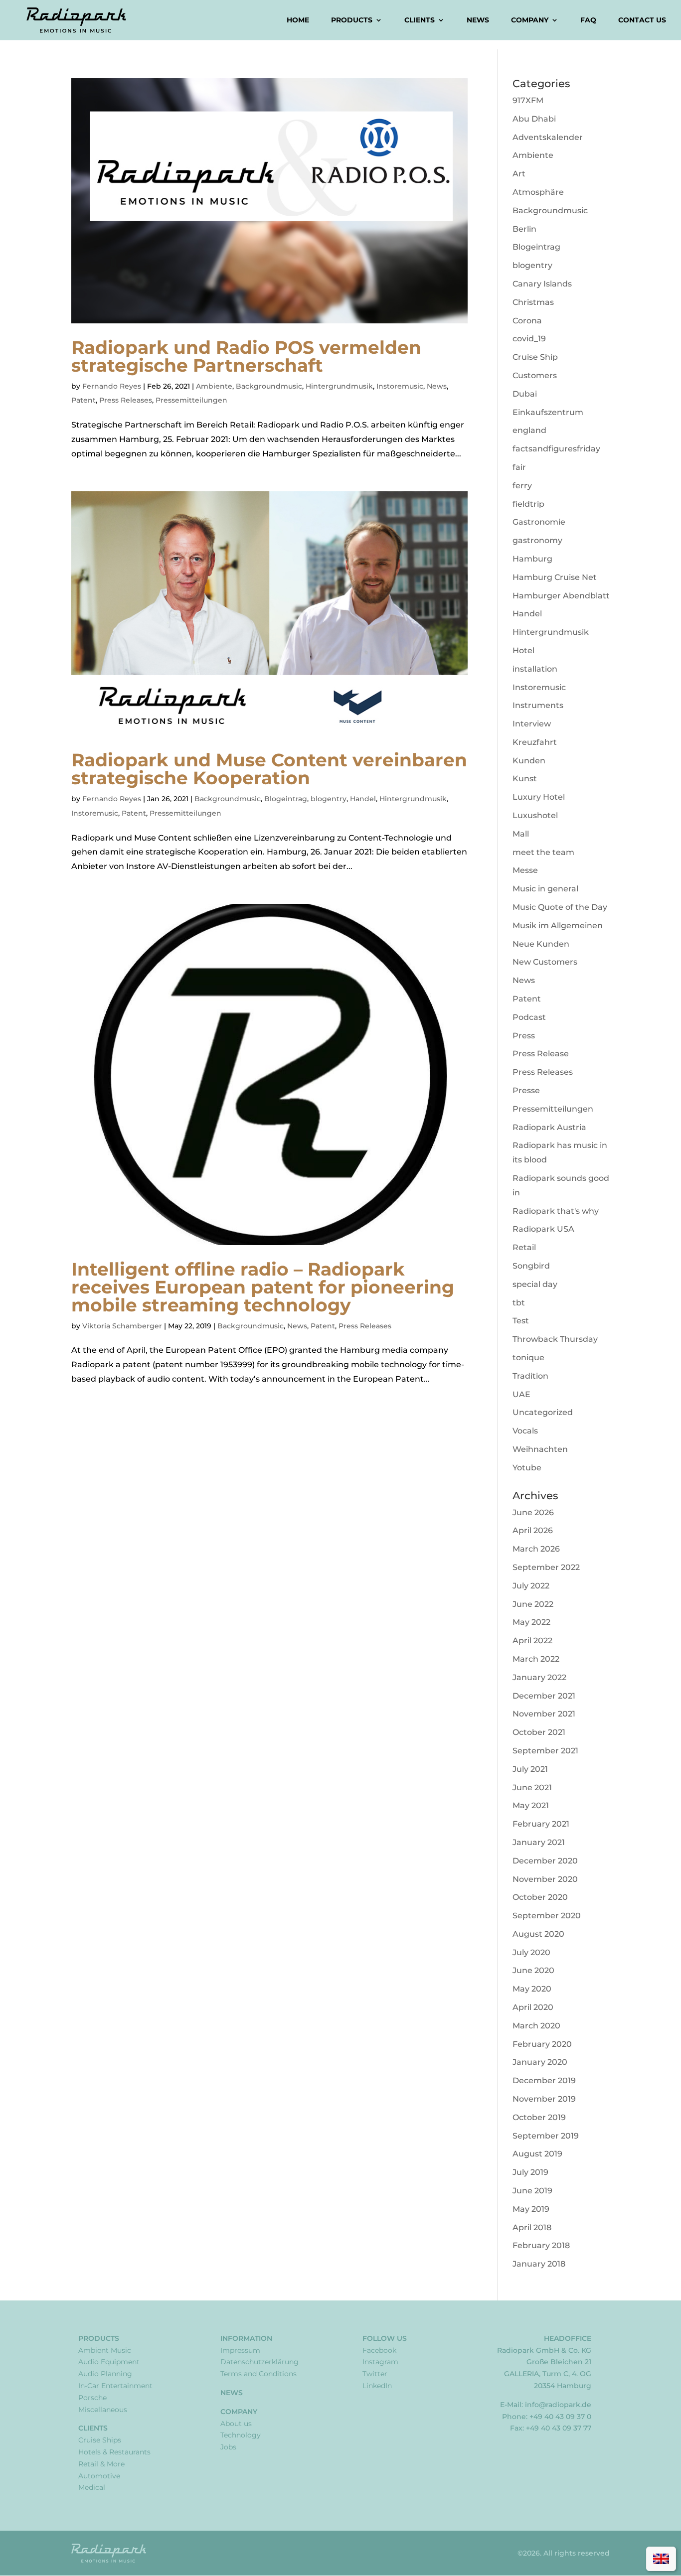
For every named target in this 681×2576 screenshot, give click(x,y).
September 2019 (546, 2136)
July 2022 (531, 1586)
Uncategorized (543, 1412)
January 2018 (539, 2264)
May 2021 (531, 1805)
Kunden (529, 761)
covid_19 (529, 339)
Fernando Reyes (112, 386)
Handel (363, 799)
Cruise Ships (100, 2440)
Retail (524, 1247)
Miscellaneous (103, 2410)
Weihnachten (540, 1449)
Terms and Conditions (258, 2374)
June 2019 (532, 2191)
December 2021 (544, 1696)
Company (530, 20)
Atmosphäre (538, 192)
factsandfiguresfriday (556, 449)
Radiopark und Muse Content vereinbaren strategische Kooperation (269, 769)
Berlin (524, 229)
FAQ (588, 20)
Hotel (523, 650)
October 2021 (539, 1732)
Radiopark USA (543, 1229)
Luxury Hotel (539, 797)
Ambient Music (105, 2350)
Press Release (541, 1054)
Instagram (380, 2362)
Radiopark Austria (549, 1127)
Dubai (525, 394)
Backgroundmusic (269, 386)
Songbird (531, 1266)
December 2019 (544, 2080)
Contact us (642, 20)
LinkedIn (377, 2386)
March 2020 (536, 2026)
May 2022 (531, 1622)
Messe (525, 870)
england (529, 430)
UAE (521, 1394)
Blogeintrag (286, 799)
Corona (527, 321)
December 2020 (545, 1861)
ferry (522, 486)
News (478, 20)
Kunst (525, 779)
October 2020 (540, 1897)
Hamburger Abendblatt (561, 596)
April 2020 (533, 2007)
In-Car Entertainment (115, 2386)
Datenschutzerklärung (259, 2362)
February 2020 (542, 2044)
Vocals (525, 1431)
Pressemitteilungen (191, 400)
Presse (526, 1090)
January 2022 (539, 1677)
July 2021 (530, 1769)
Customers (535, 375)
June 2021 (532, 1788)
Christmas (533, 302)
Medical (92, 2487)
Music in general (545, 889)
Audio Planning (105, 2374)
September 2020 (547, 1916)
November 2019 (544, 2099)
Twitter (375, 2374)
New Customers (545, 962)
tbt (519, 1303)
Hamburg (532, 559)
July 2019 (530, 2172)
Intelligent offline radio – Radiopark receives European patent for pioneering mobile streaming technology (263, 1287)
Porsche (92, 2398)
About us (236, 2424)
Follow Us (385, 2338)
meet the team (543, 852)
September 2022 (546, 1567)
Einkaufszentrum (548, 412)
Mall (521, 834)
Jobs (228, 2447)
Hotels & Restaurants (114, 2452)
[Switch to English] (661, 2559)
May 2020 (532, 1989)
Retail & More (101, 2464)
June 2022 (533, 1604)
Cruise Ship (535, 357)
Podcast (529, 1017)
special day (535, 1284)
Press (524, 1036)
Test (521, 1321)
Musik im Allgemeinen (558, 926)
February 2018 (541, 2245)
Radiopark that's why (556, 1211)
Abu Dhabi (534, 119)
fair (519, 467)
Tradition (530, 1376)
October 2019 (539, 2117)
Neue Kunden (541, 944)
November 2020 (545, 1879)
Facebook (379, 2350)
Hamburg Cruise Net (555, 577)
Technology (241, 2435)
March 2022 (536, 1659)
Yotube (527, 1468)
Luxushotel (535, 815)
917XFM (528, 100)
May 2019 (531, 2209)
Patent (84, 400)
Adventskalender (548, 137)
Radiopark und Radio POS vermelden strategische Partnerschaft (246, 356)
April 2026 (533, 1530)
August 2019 (537, 2154)
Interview (532, 724)
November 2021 (544, 1714)
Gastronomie (539, 522)
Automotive (99, 2476)
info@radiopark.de (558, 2405)
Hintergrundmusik (339, 386)
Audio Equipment (109, 2362)
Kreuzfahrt (535, 742)
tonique (528, 1358)
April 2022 (532, 1641)
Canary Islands (542, 284)
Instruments (538, 705)
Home (298, 20)
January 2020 (540, 2062)
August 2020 (538, 1934)
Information (246, 2338)
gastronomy (537, 540)
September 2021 (545, 1751)
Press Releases (126, 400)
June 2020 (533, 1970)
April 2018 (532, 2227)
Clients (420, 20)
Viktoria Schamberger (122, 1326)
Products (352, 20)
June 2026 (533, 1512)
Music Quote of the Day (560, 907)
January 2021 (539, 1842)
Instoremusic (400, 386)
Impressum (240, 2350)
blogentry (329, 799)
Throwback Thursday (555, 1339)
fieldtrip (528, 504)
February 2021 (541, 1824)
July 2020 (531, 1952)
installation (535, 669)
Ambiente (214, 386)
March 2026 (536, 1549)
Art (519, 174)
